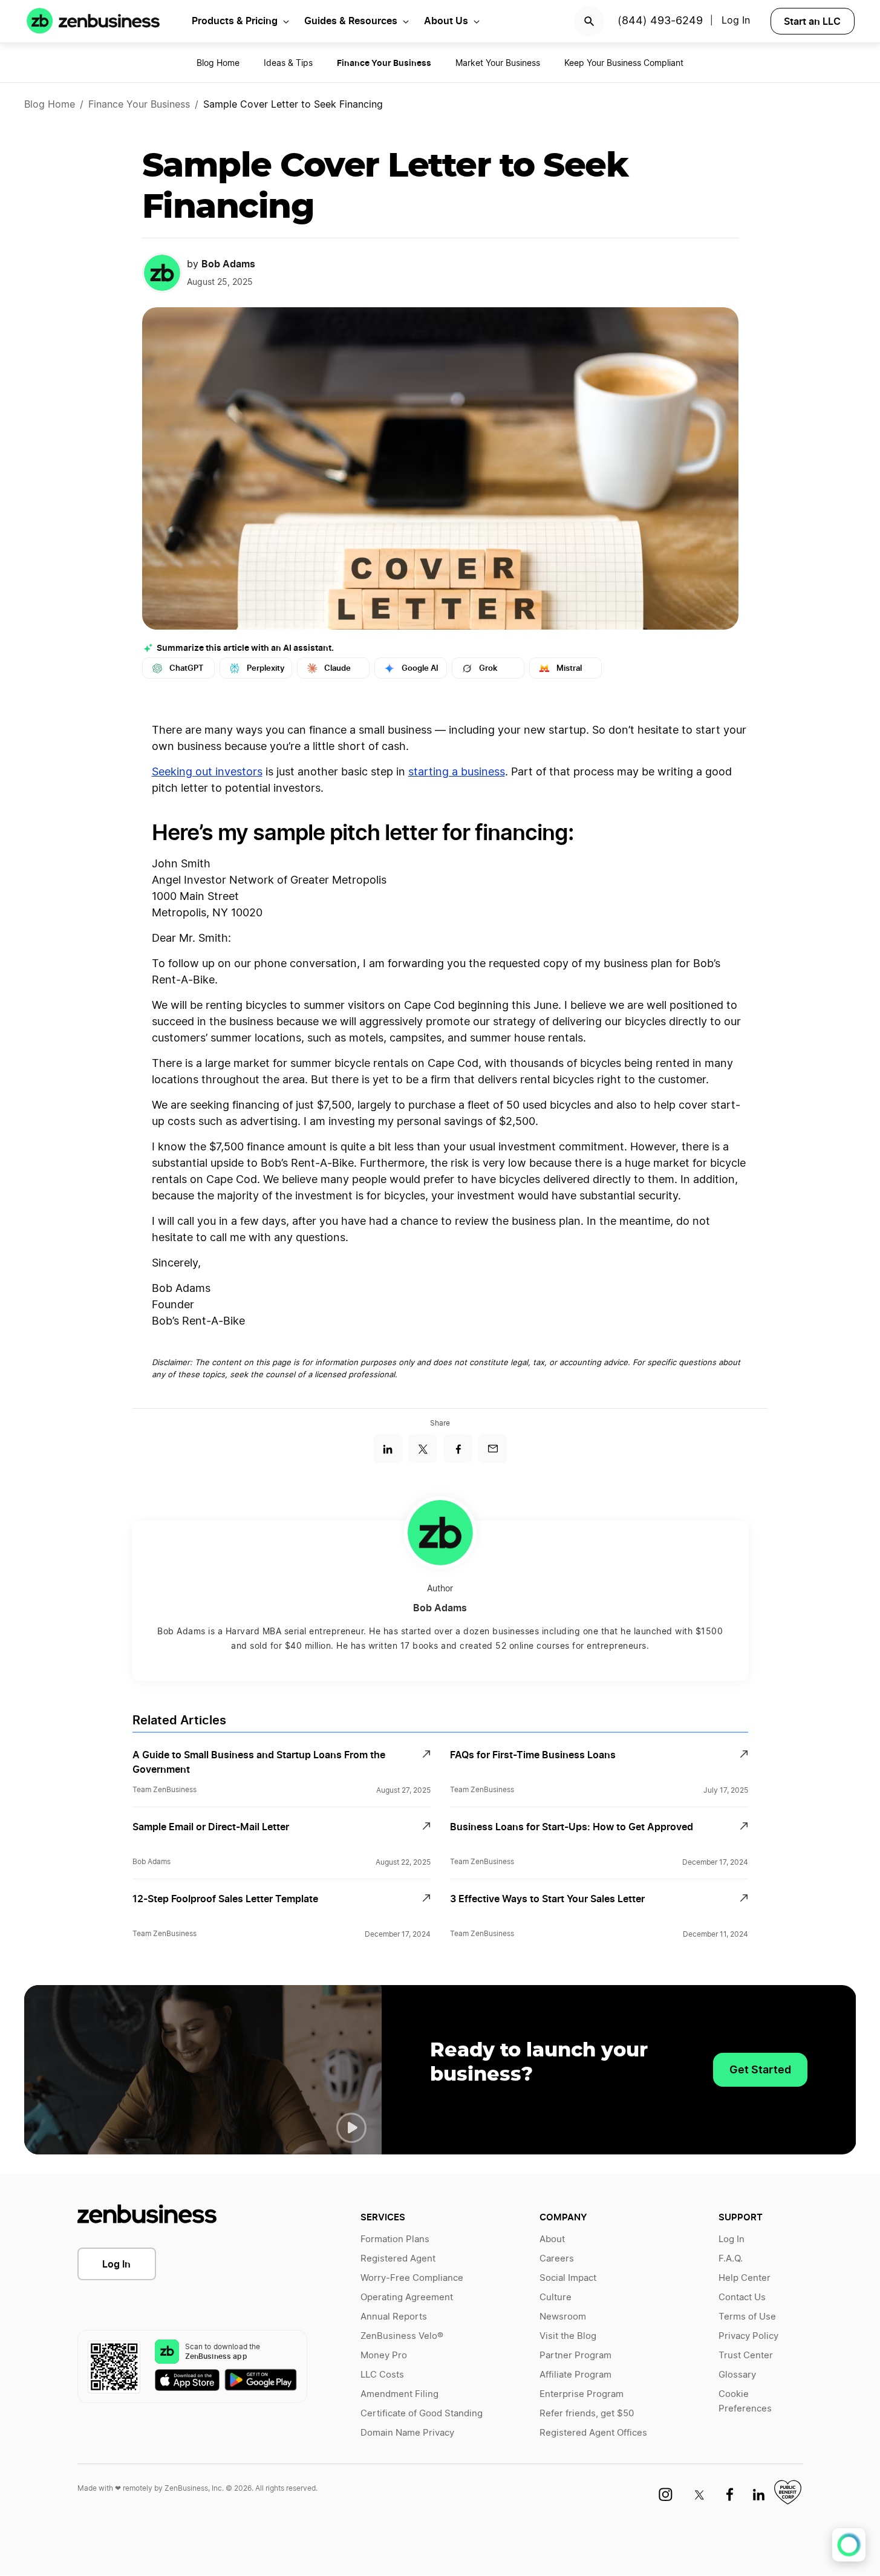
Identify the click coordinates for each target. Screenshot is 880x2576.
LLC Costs (382, 2375)
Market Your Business (498, 64)
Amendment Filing (399, 2394)
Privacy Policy (748, 2336)
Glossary (737, 2375)
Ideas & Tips (288, 64)
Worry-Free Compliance (412, 2278)
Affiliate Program (575, 2375)
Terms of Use (747, 2317)
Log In (116, 2264)
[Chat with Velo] (849, 2545)
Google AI (420, 668)
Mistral (569, 668)
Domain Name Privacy (407, 2433)
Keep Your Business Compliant (624, 64)
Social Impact (568, 2278)
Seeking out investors (207, 772)
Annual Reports (394, 2317)
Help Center (745, 2278)
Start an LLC (812, 21)
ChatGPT (187, 668)
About (552, 2239)
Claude (337, 668)
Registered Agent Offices (593, 2433)
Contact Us (742, 2297)
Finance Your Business (139, 105)
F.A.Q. (731, 2259)
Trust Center (746, 2356)
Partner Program (575, 2356)
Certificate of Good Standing (422, 2414)
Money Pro (384, 2356)
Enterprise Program (582, 2394)
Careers (557, 2259)
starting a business (457, 772)
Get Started (760, 2069)
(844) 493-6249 (660, 21)
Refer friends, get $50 (587, 2414)
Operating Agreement (407, 2297)
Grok (488, 668)
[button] (351, 2128)
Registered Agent (398, 2259)
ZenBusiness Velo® (402, 2336)
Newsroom (563, 2317)
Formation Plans (395, 2239)
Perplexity (266, 668)
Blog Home (218, 64)
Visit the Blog (568, 2336)
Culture (556, 2297)
